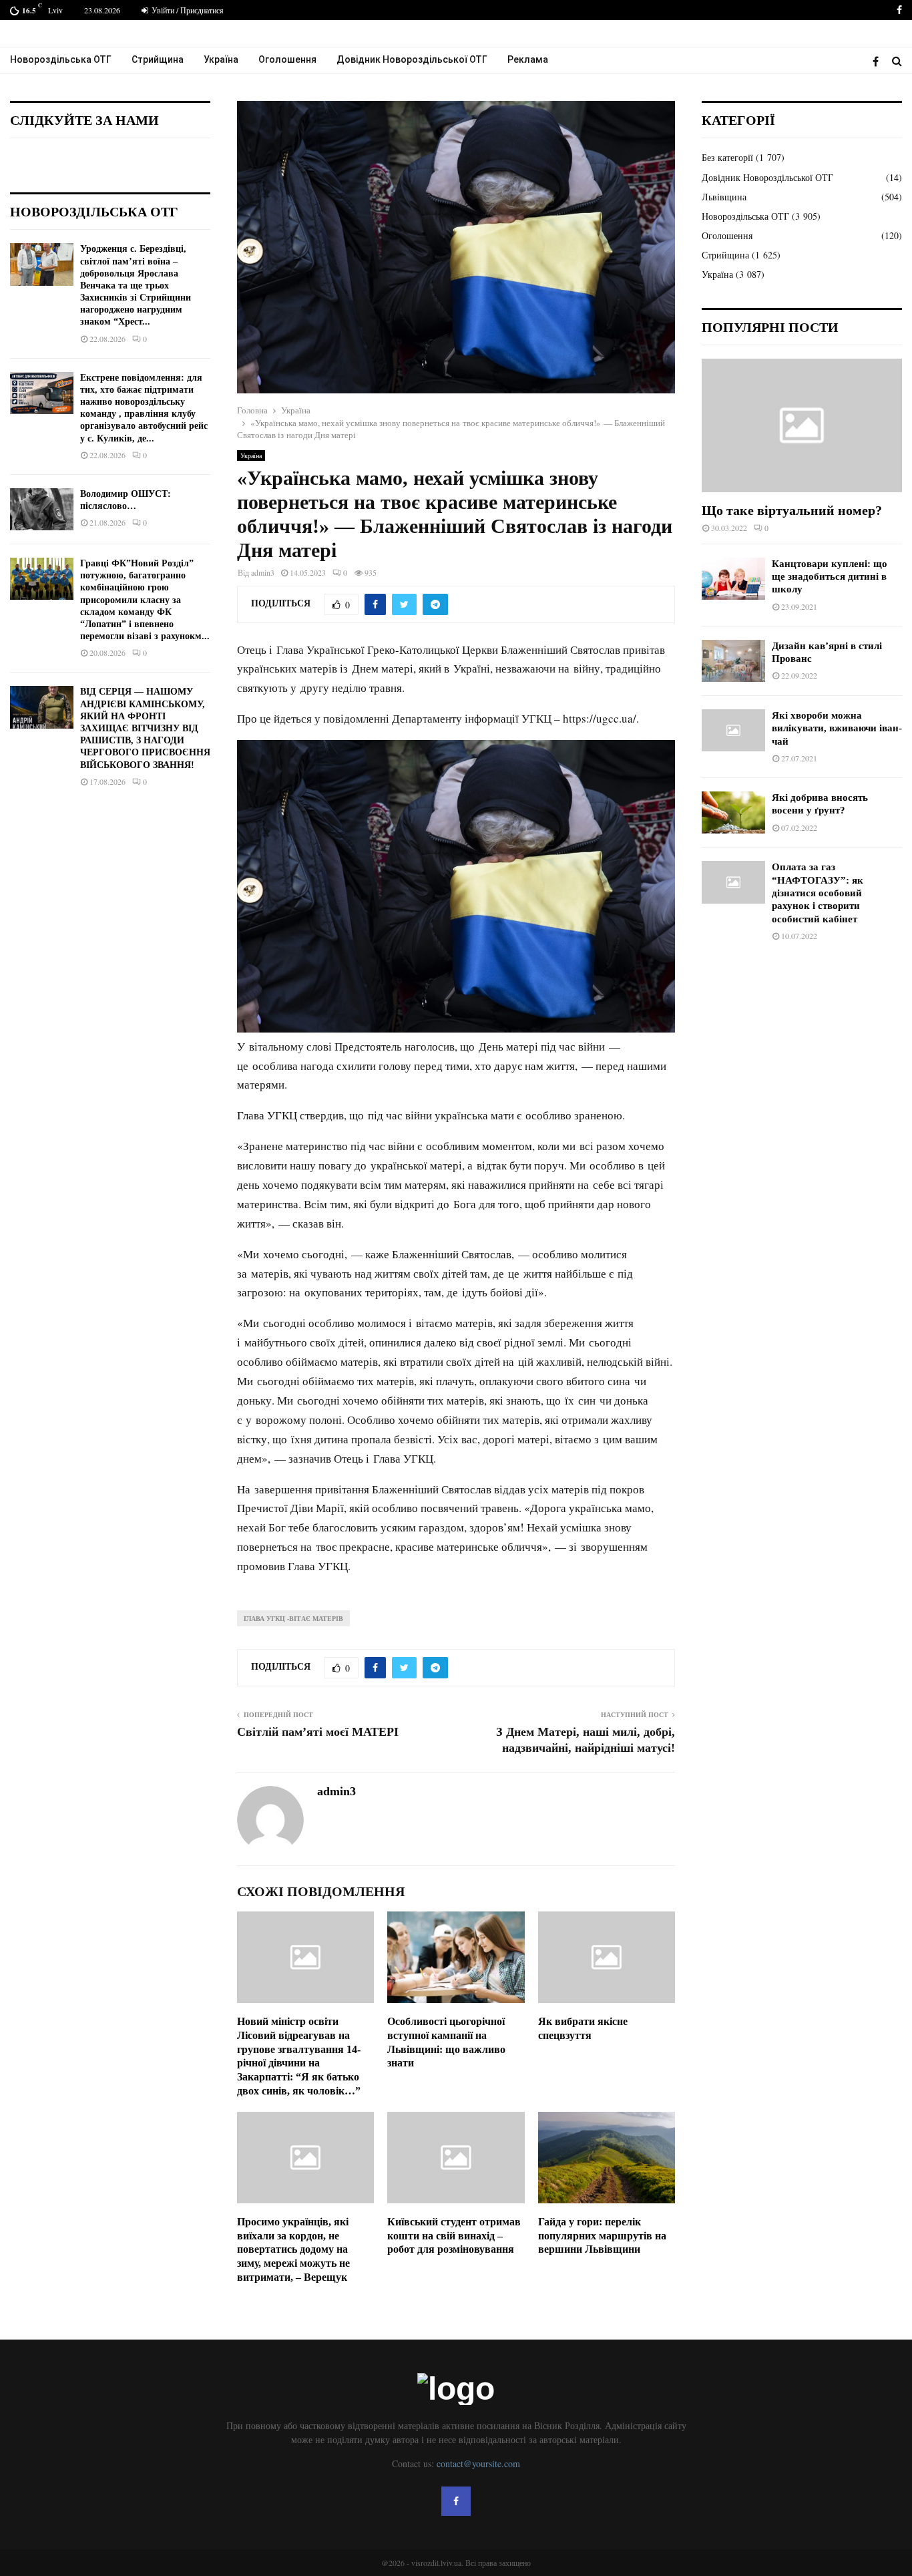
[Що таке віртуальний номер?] (802, 425)
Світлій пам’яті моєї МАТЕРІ (318, 1732)
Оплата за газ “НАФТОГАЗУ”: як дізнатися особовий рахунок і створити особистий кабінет (818, 893)
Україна (221, 59)
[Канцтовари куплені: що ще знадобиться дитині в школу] (733, 579)
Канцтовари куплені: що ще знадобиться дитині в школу (830, 577)
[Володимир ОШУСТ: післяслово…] (42, 509)
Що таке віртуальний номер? (792, 510)
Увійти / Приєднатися (187, 10)
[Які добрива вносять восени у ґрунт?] (733, 812)
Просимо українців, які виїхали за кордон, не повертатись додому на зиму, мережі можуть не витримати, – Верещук (293, 2249)
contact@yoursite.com (478, 2463)
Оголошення (287, 59)
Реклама (528, 59)
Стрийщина (158, 59)
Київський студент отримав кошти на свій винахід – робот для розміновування (454, 2236)
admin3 (263, 572)
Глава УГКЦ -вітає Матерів (293, 1618)
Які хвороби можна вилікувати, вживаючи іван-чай (837, 728)
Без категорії (727, 157)
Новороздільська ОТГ (61, 59)
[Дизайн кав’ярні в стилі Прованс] (733, 661)
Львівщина (724, 197)
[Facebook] (879, 61)
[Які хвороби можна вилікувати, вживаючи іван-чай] (733, 730)
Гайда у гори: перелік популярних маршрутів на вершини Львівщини (602, 2236)
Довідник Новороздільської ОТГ (412, 59)
